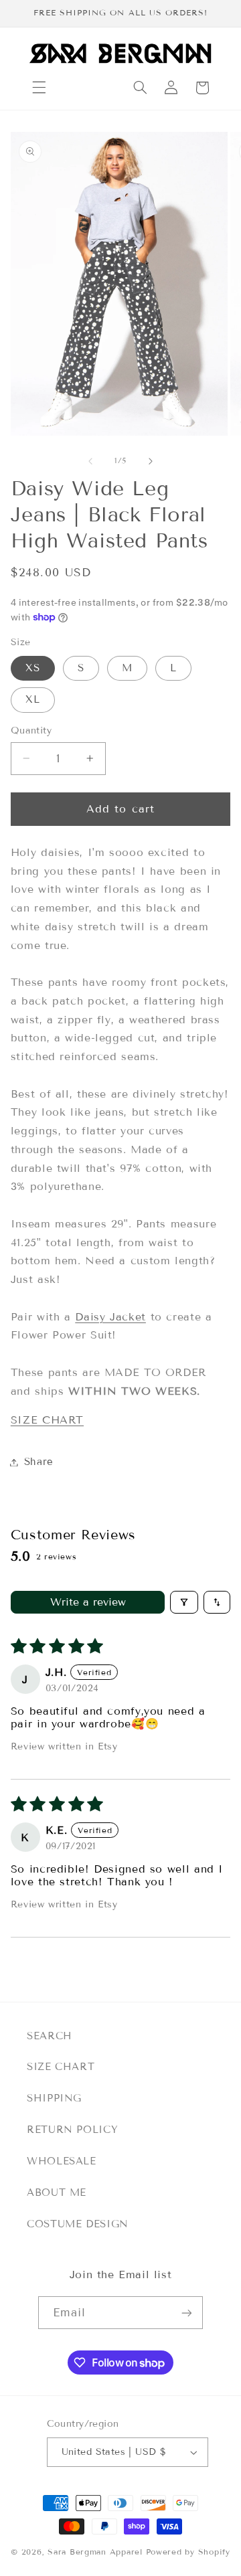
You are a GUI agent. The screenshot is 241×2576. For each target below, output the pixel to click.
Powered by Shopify (188, 2552)
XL (33, 699)
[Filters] (184, 1602)
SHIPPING (54, 2098)
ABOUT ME (57, 2193)
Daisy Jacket (110, 1317)
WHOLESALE (62, 2161)
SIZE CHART (47, 1420)
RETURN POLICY (72, 2130)
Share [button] (39, 1462)
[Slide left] (90, 461)
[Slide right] (151, 461)
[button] (39, 88)
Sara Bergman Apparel (95, 2552)
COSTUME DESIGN (78, 2224)
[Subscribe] (187, 2313)
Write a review (88, 1602)
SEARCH (50, 2036)
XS (33, 668)
